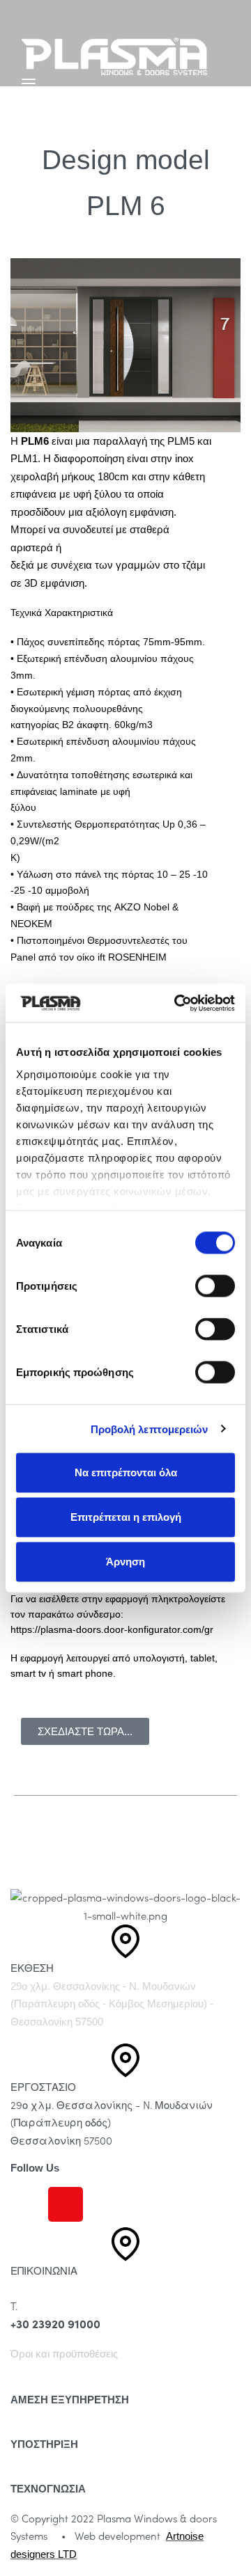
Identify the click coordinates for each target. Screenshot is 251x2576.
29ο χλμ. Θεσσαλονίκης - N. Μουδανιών (103, 1986)
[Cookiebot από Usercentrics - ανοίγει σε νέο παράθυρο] (177, 1003)
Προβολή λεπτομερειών (150, 1429)
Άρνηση (125, 1562)
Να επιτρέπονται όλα (126, 1472)
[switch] (215, 1286)
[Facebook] (28, 2204)
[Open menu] (29, 84)
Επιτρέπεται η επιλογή (126, 1517)
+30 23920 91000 (55, 2324)
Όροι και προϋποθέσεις (64, 2354)
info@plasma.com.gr (58, 2289)
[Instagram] (66, 2204)
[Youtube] (103, 2204)
